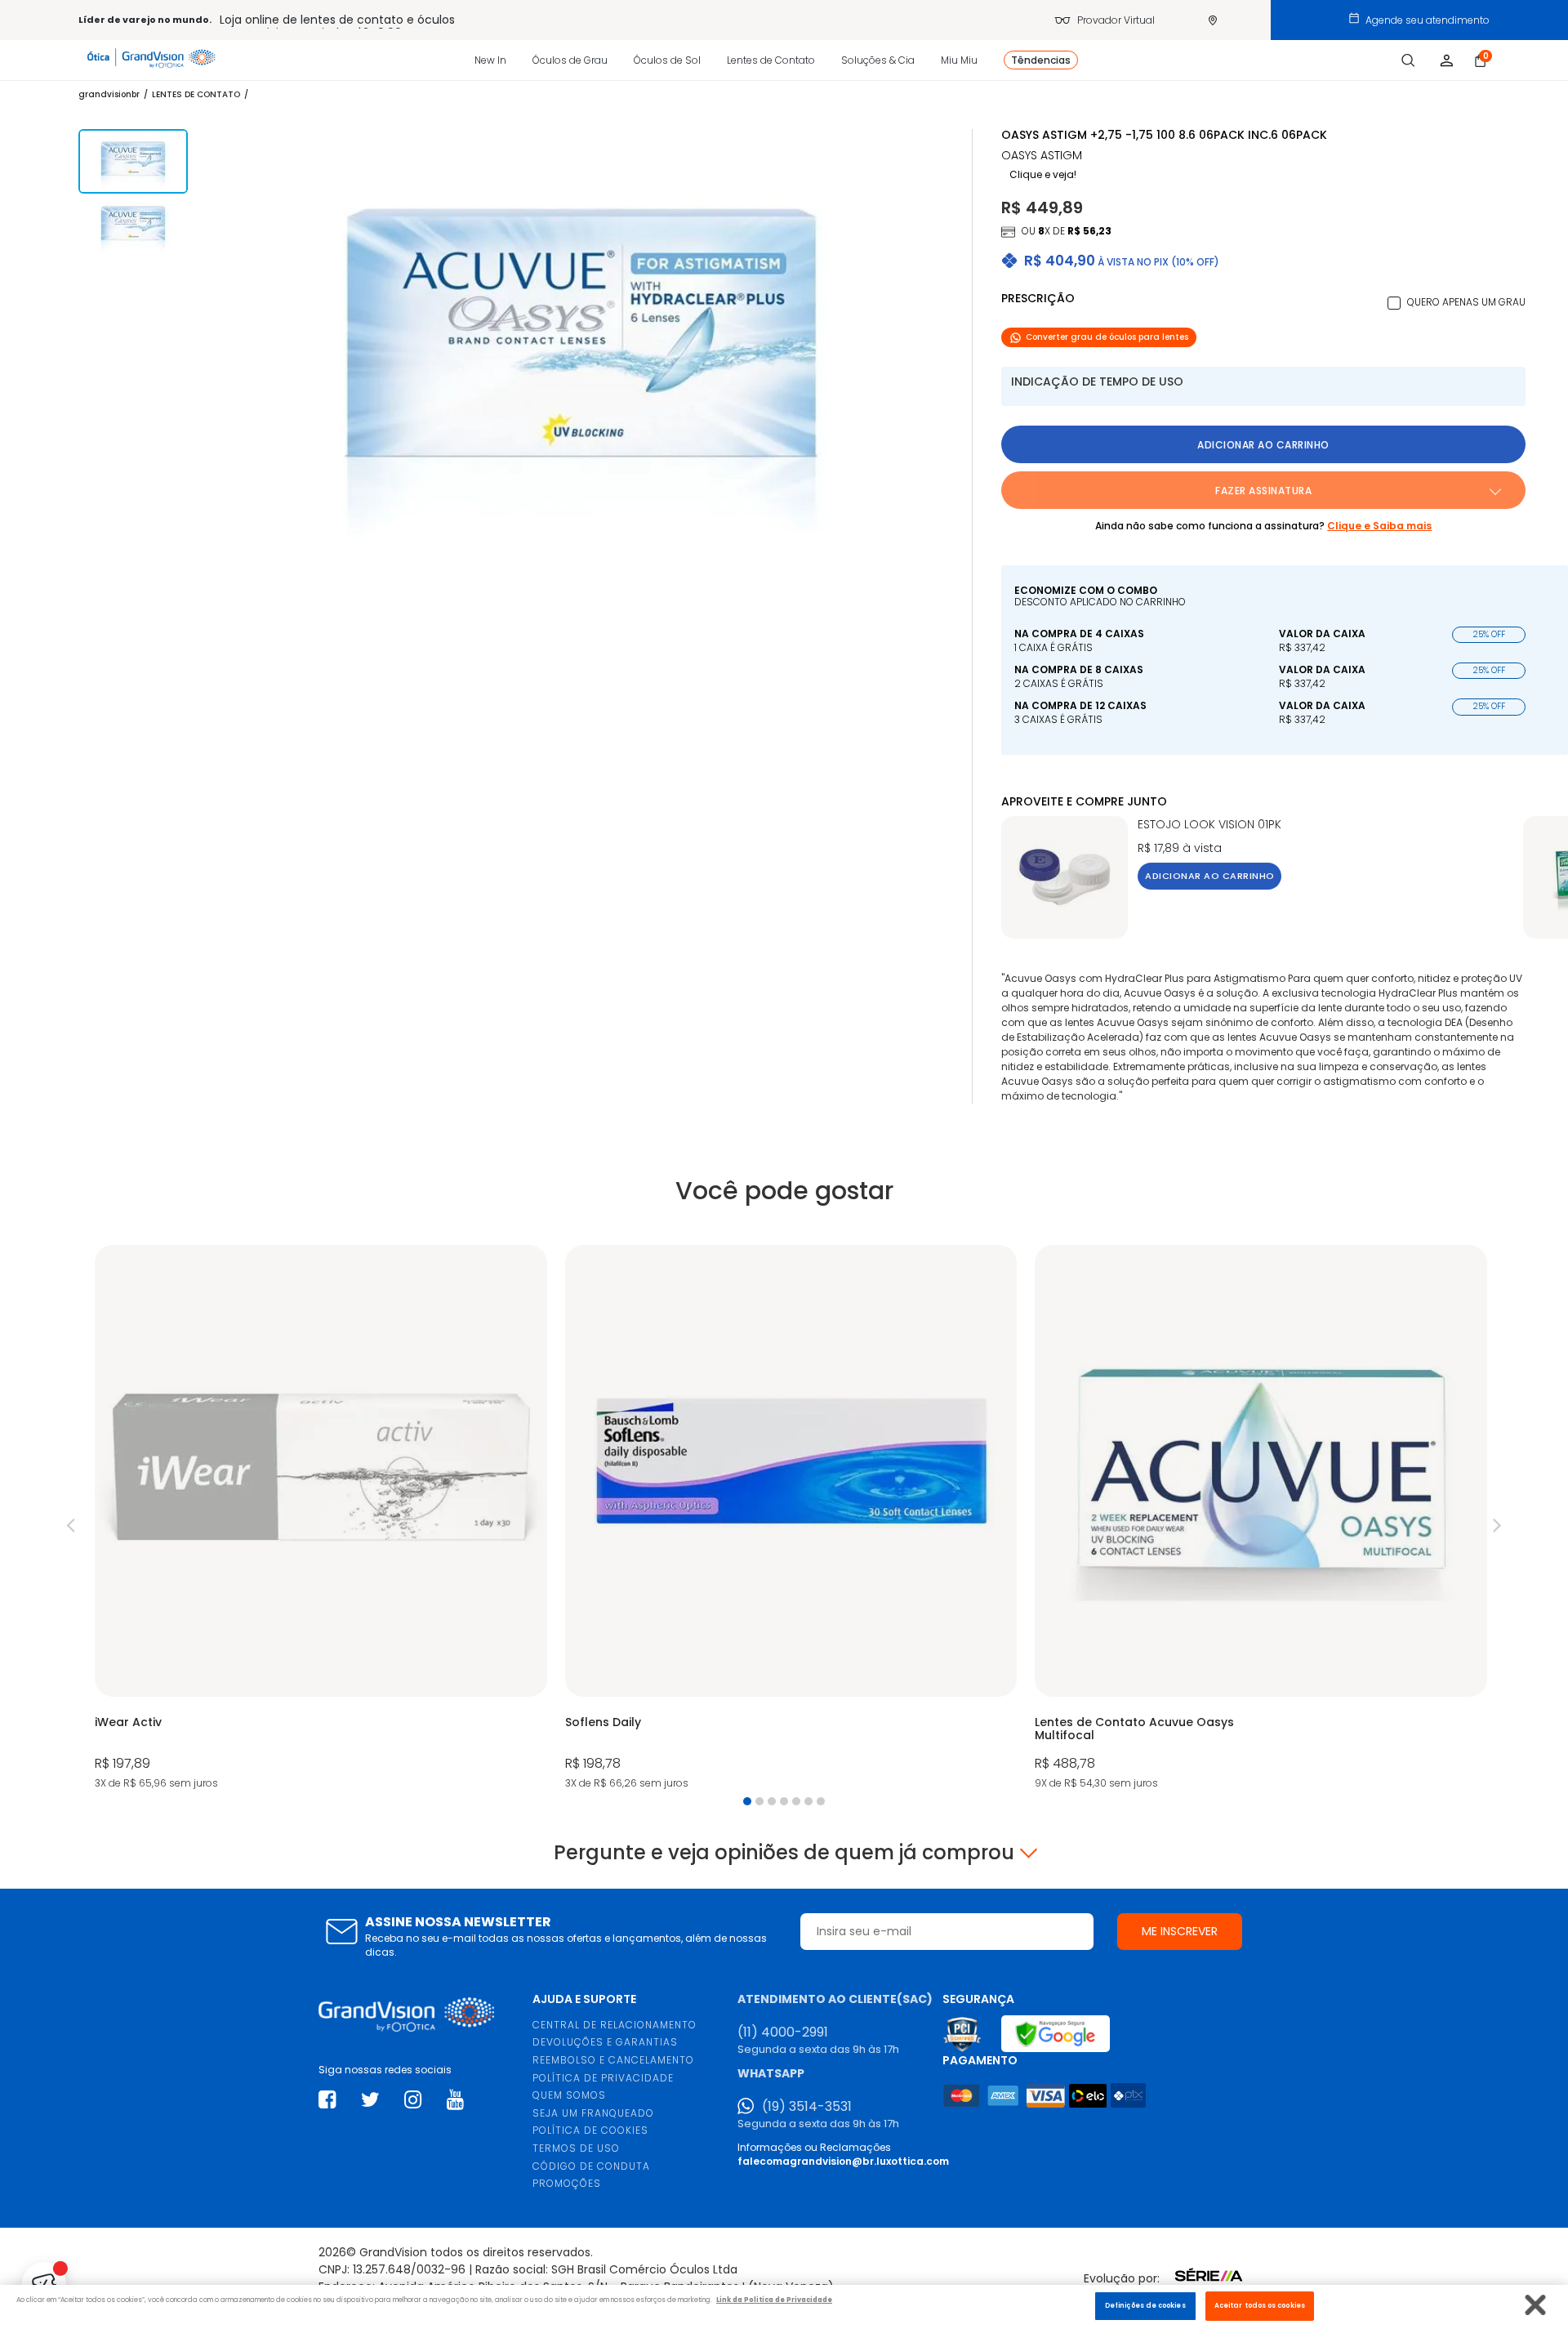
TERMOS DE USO (576, 2148)
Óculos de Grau (570, 60)
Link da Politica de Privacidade (774, 2300)
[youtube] (455, 2100)
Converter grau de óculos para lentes (1107, 337)
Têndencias (1041, 60)
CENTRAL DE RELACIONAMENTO (615, 2025)
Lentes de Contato (771, 60)
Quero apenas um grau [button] (1466, 302)
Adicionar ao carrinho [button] (1263, 445)
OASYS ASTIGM (1042, 156)
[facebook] (327, 2100)
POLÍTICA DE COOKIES (590, 2130)
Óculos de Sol (667, 60)
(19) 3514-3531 (807, 2107)
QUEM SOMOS (569, 2095)
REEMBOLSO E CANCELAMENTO (613, 2060)
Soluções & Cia (878, 60)
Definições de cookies (1145, 2305)
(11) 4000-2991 (783, 2032)
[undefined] (582, 353)
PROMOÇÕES (567, 2183)
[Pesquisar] (1408, 60)
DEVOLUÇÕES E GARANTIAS (605, 2042)
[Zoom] (133, 161)
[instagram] (413, 2100)
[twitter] (370, 2100)
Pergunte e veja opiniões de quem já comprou (784, 1853)
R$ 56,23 (1089, 231)
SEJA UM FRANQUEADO (593, 2113)
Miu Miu (959, 60)
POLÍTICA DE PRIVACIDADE (603, 2078)
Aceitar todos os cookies (1260, 2305)
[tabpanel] (321, 1519)
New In (490, 60)
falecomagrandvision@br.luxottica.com (843, 2161)
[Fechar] (1536, 2305)
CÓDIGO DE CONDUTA (591, 2166)
